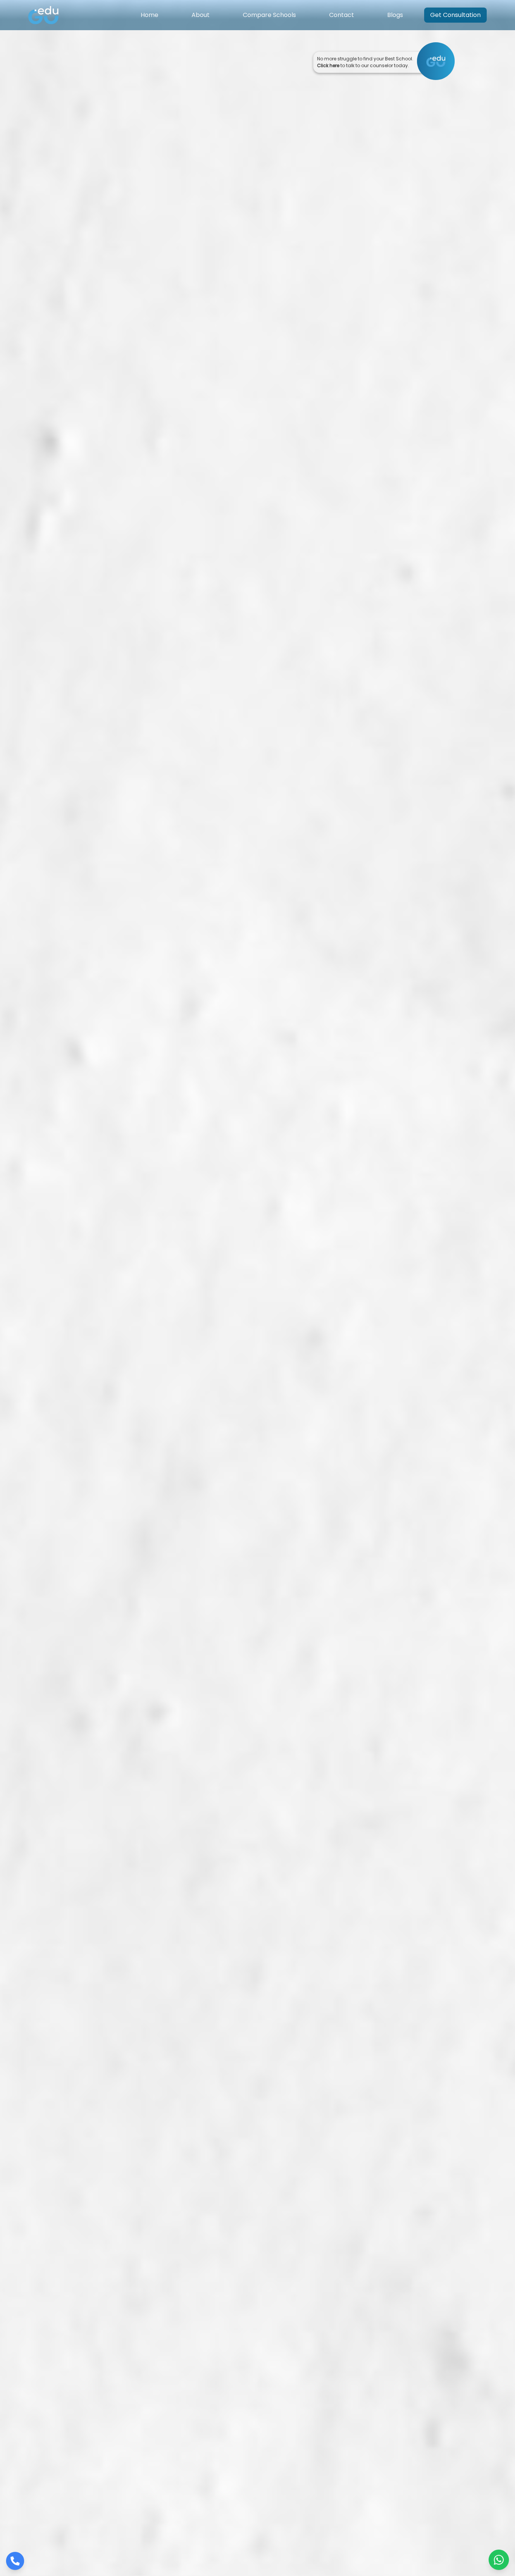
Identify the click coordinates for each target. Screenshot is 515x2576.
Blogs (395, 15)
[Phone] (15, 2563)
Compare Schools (269, 15)
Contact (342, 15)
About (201, 15)
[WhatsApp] (499, 2563)
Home (149, 15)
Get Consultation (455, 15)
